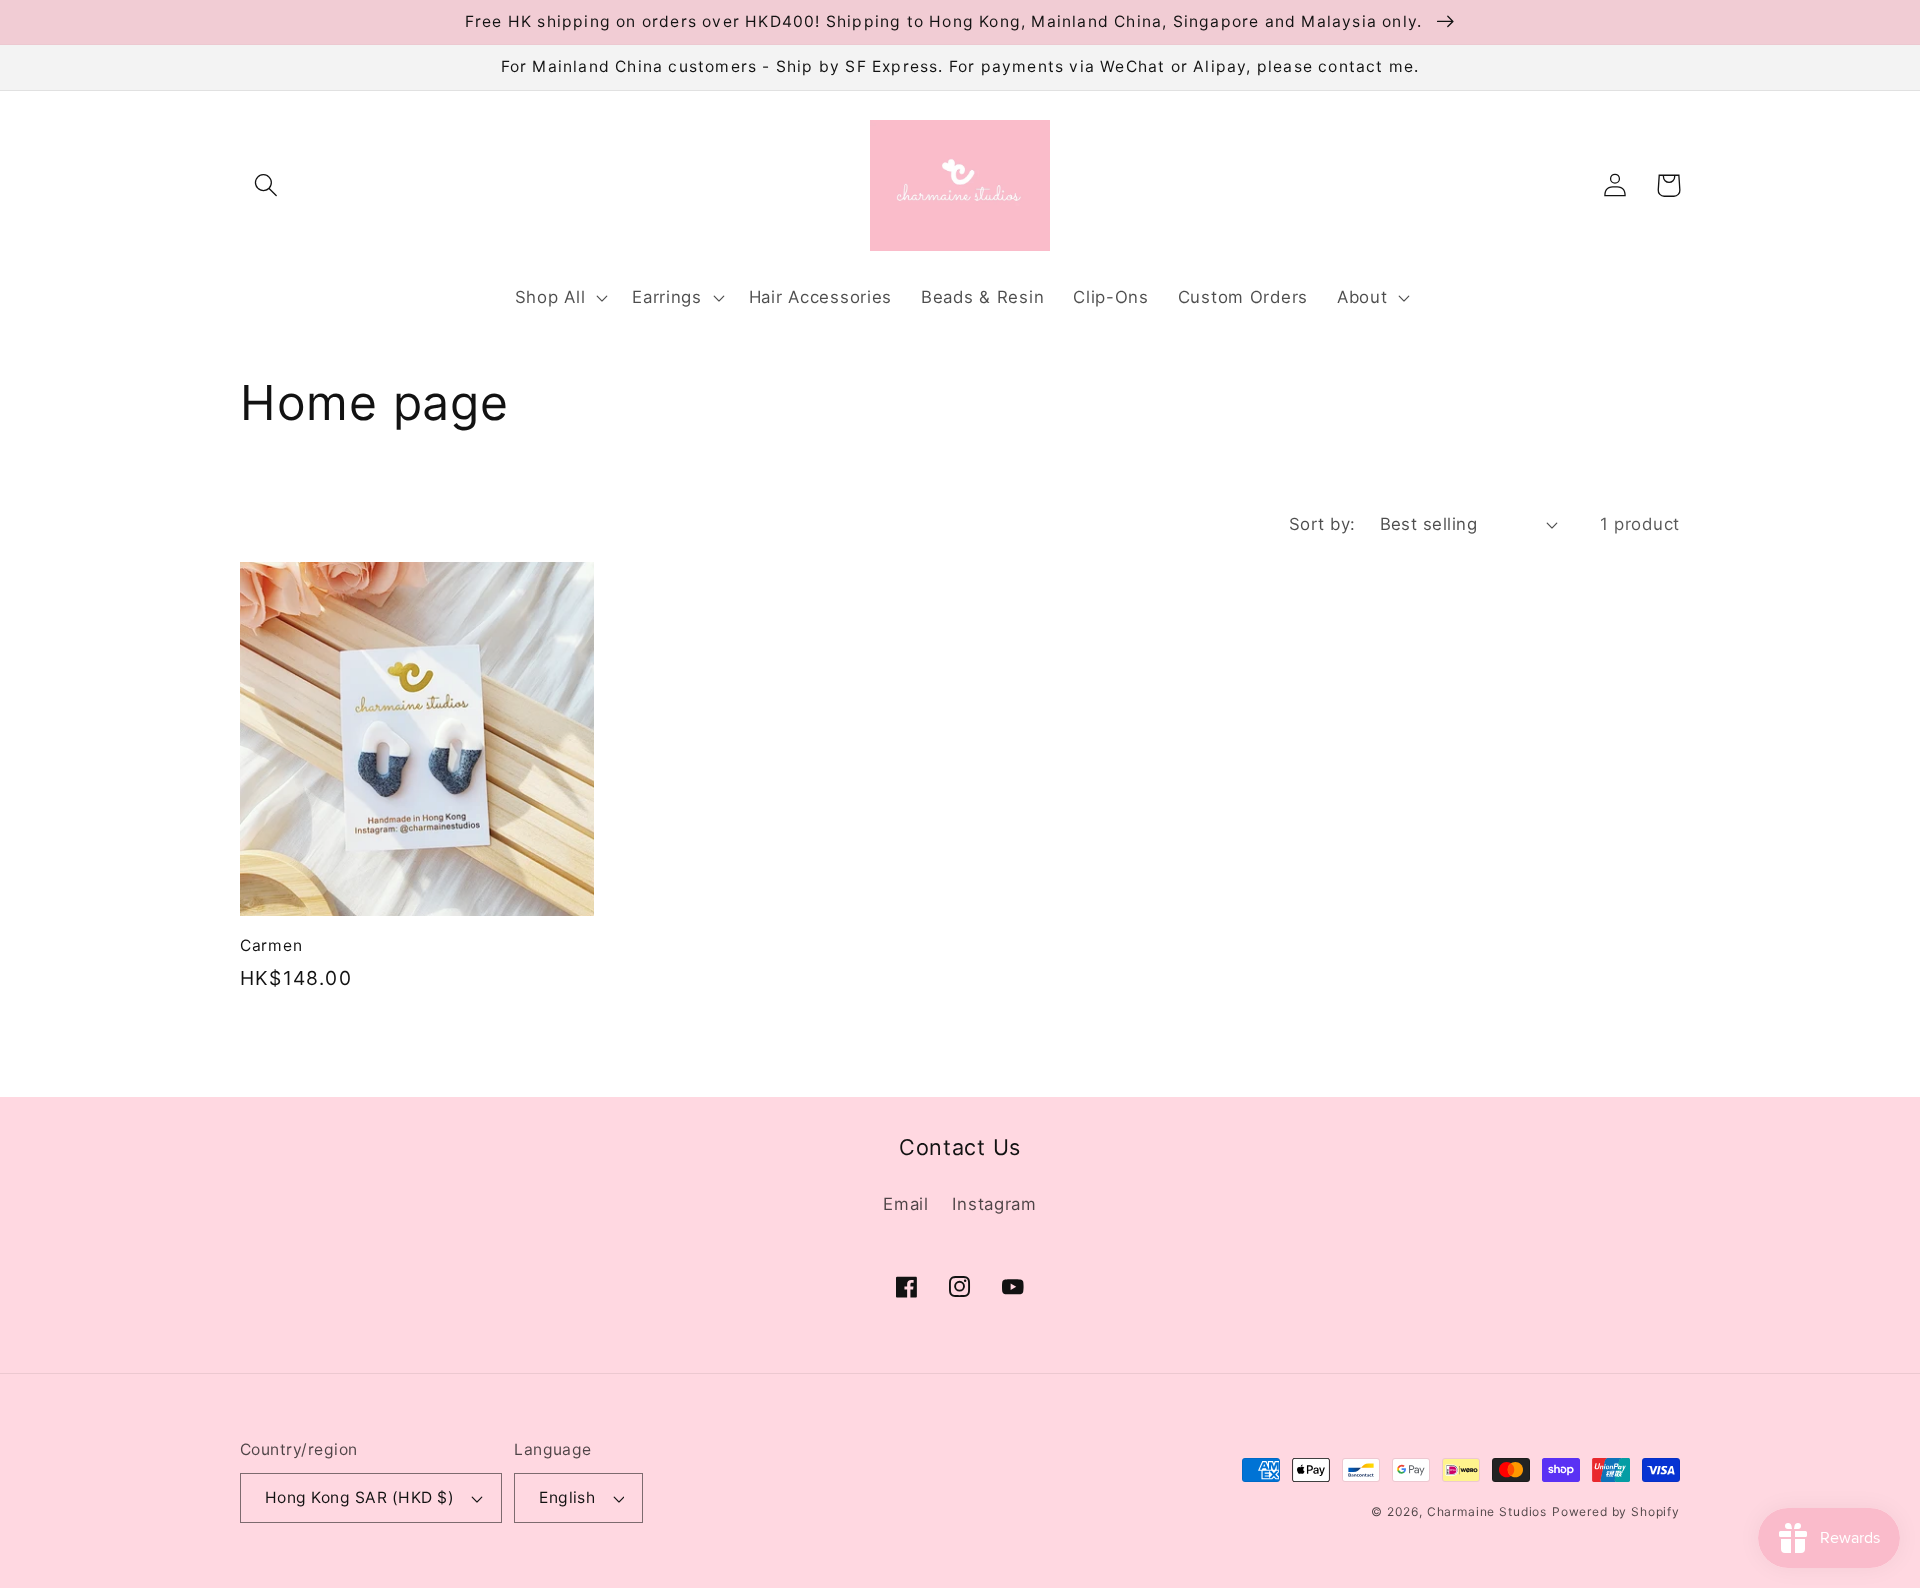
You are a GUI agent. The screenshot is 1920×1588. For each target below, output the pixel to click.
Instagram (994, 1204)
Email (906, 1204)
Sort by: (1322, 524)
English (567, 1497)
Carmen (271, 945)
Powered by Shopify (1616, 1511)
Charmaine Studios (1487, 1511)
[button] (266, 185)
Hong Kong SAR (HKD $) (359, 1497)
